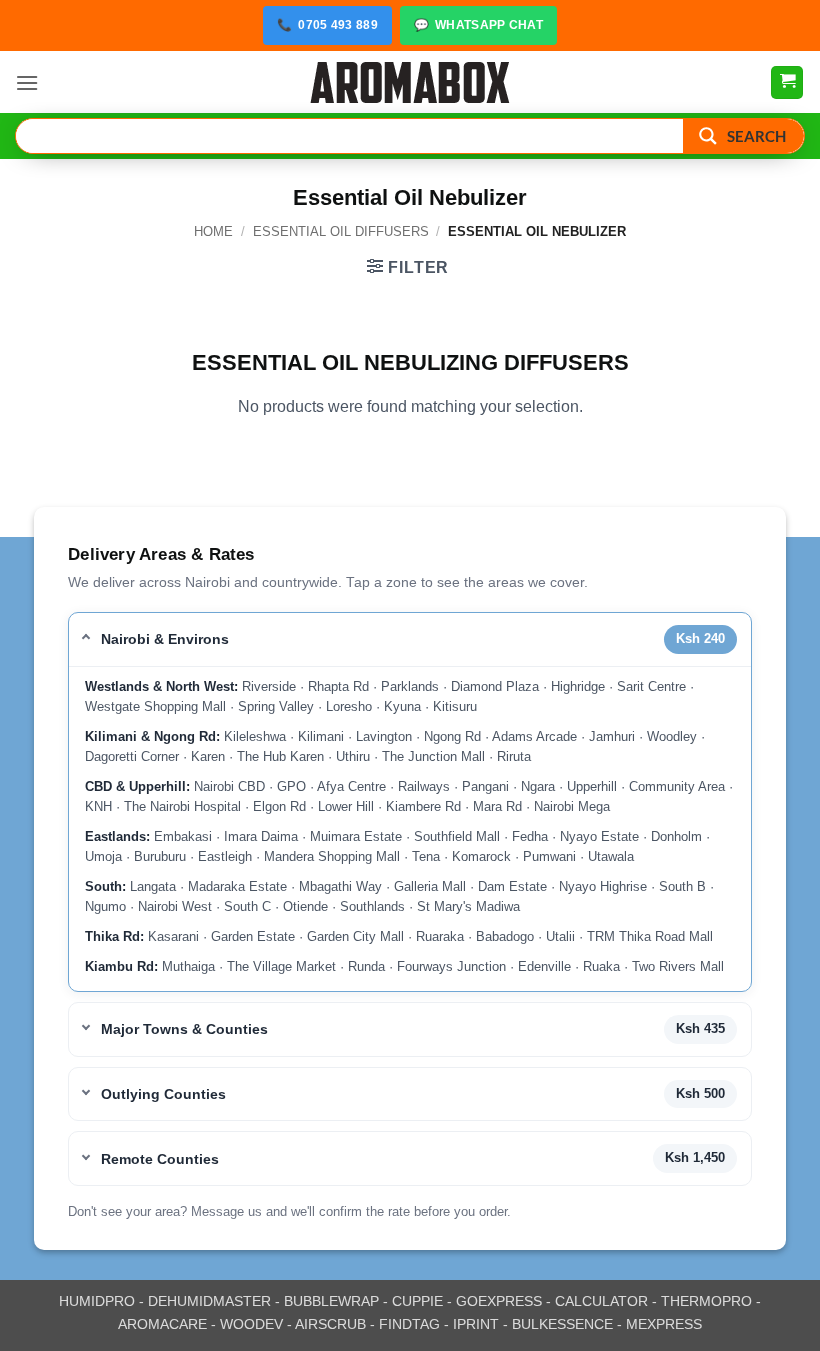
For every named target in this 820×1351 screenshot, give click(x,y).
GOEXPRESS (499, 1301)
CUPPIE (417, 1301)
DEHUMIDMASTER (209, 1301)
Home (213, 231)
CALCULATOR (601, 1301)
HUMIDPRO (97, 1301)
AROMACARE (162, 1324)
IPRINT (476, 1324)
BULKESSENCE (562, 1324)
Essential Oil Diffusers (341, 231)
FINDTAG (409, 1324)
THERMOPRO (706, 1301)
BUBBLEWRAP (331, 1301)
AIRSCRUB (330, 1324)
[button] (27, 82)
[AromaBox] (410, 82)
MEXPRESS (664, 1324)
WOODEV (251, 1324)
